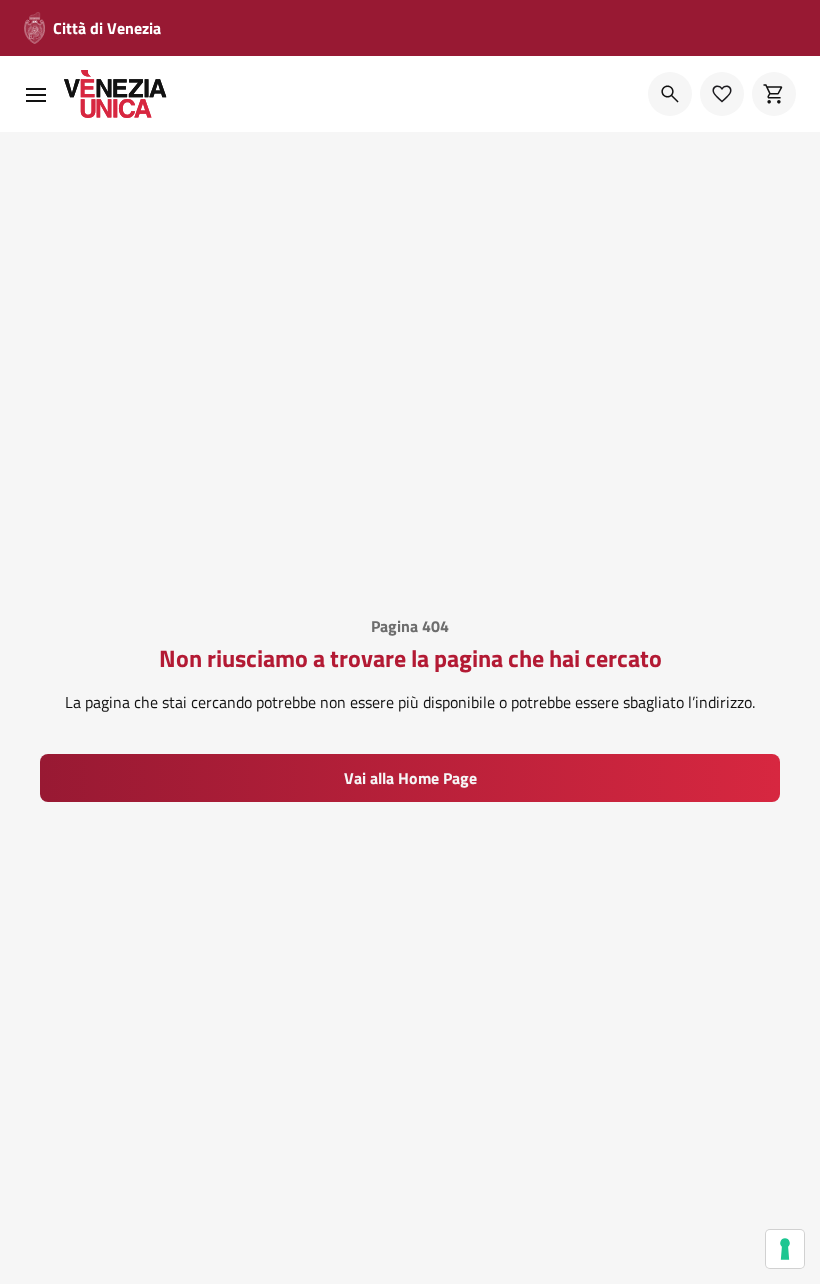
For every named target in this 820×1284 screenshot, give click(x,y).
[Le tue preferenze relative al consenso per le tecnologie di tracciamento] (785, 1249)
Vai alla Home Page (410, 778)
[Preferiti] (722, 94)
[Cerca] (670, 94)
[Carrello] (774, 94)
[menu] (36, 94)
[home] (115, 94)
